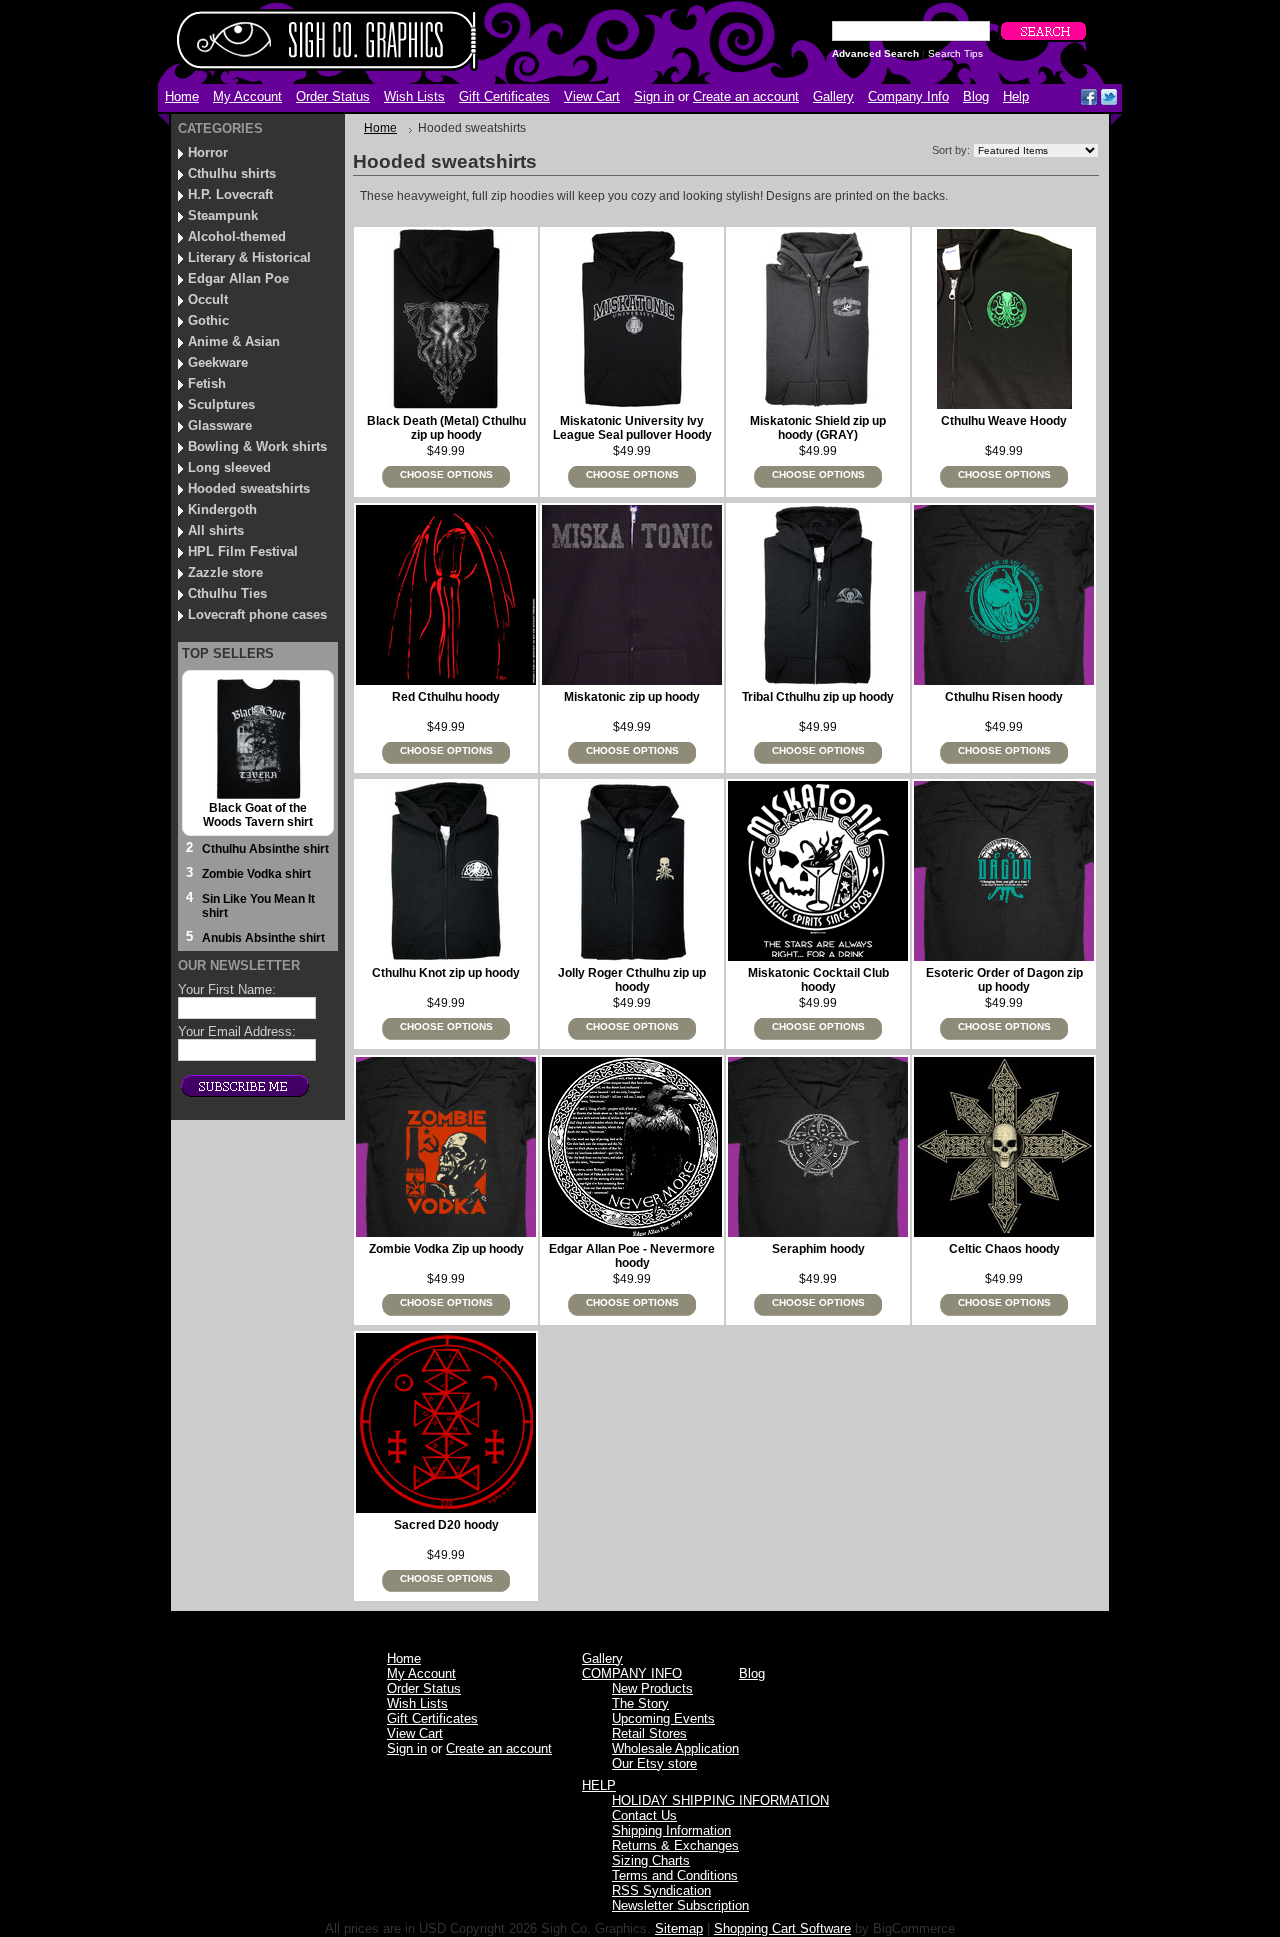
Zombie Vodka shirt (256, 874)
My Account (247, 96)
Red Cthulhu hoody (446, 697)
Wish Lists (414, 96)
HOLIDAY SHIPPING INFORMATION (720, 1800)
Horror (208, 152)
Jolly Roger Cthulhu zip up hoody (632, 980)
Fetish (207, 383)
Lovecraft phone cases (257, 614)
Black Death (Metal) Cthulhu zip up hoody (446, 428)
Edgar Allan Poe (238, 278)
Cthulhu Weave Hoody (1004, 421)
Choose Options (446, 474)
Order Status (333, 96)
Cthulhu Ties (227, 593)
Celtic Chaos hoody (1004, 1249)
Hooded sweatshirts (249, 488)
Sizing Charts (651, 1860)
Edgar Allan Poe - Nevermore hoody (632, 1256)
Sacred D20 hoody (446, 1525)
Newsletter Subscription (680, 1905)
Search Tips (955, 53)
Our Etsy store (654, 1763)
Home (380, 128)
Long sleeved (229, 467)
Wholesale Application (675, 1748)
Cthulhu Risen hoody (1004, 697)
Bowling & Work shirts (257, 446)
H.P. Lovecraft (230, 194)
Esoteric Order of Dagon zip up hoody (1004, 980)
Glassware (220, 425)
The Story (640, 1703)
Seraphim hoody (818, 1249)
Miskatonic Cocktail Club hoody (818, 980)
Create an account (746, 96)
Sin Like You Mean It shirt (258, 906)
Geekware (218, 362)
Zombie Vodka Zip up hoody (446, 1249)
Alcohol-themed (237, 236)
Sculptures (221, 404)
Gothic (208, 320)
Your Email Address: (237, 1031)
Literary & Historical (249, 257)
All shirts (216, 530)
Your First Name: (227, 989)
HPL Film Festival (243, 551)
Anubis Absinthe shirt (263, 938)
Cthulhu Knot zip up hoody (446, 973)
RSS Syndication (661, 1890)
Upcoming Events (663, 1718)
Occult (208, 299)
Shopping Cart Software (782, 1928)
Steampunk (223, 215)
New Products (652, 1688)
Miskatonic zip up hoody (632, 697)
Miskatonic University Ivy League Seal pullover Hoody (632, 428)
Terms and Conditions (675, 1875)
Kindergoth (222, 509)
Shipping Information (671, 1830)
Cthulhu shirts (232, 173)
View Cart (592, 96)
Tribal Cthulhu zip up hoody (818, 697)
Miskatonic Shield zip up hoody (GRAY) (818, 428)
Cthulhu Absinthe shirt (265, 849)
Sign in (654, 96)
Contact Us (644, 1815)
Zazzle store (225, 572)
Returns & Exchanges (675, 1845)
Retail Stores (649, 1733)
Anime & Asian (234, 341)
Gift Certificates (504, 96)
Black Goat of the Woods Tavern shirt (258, 815)
